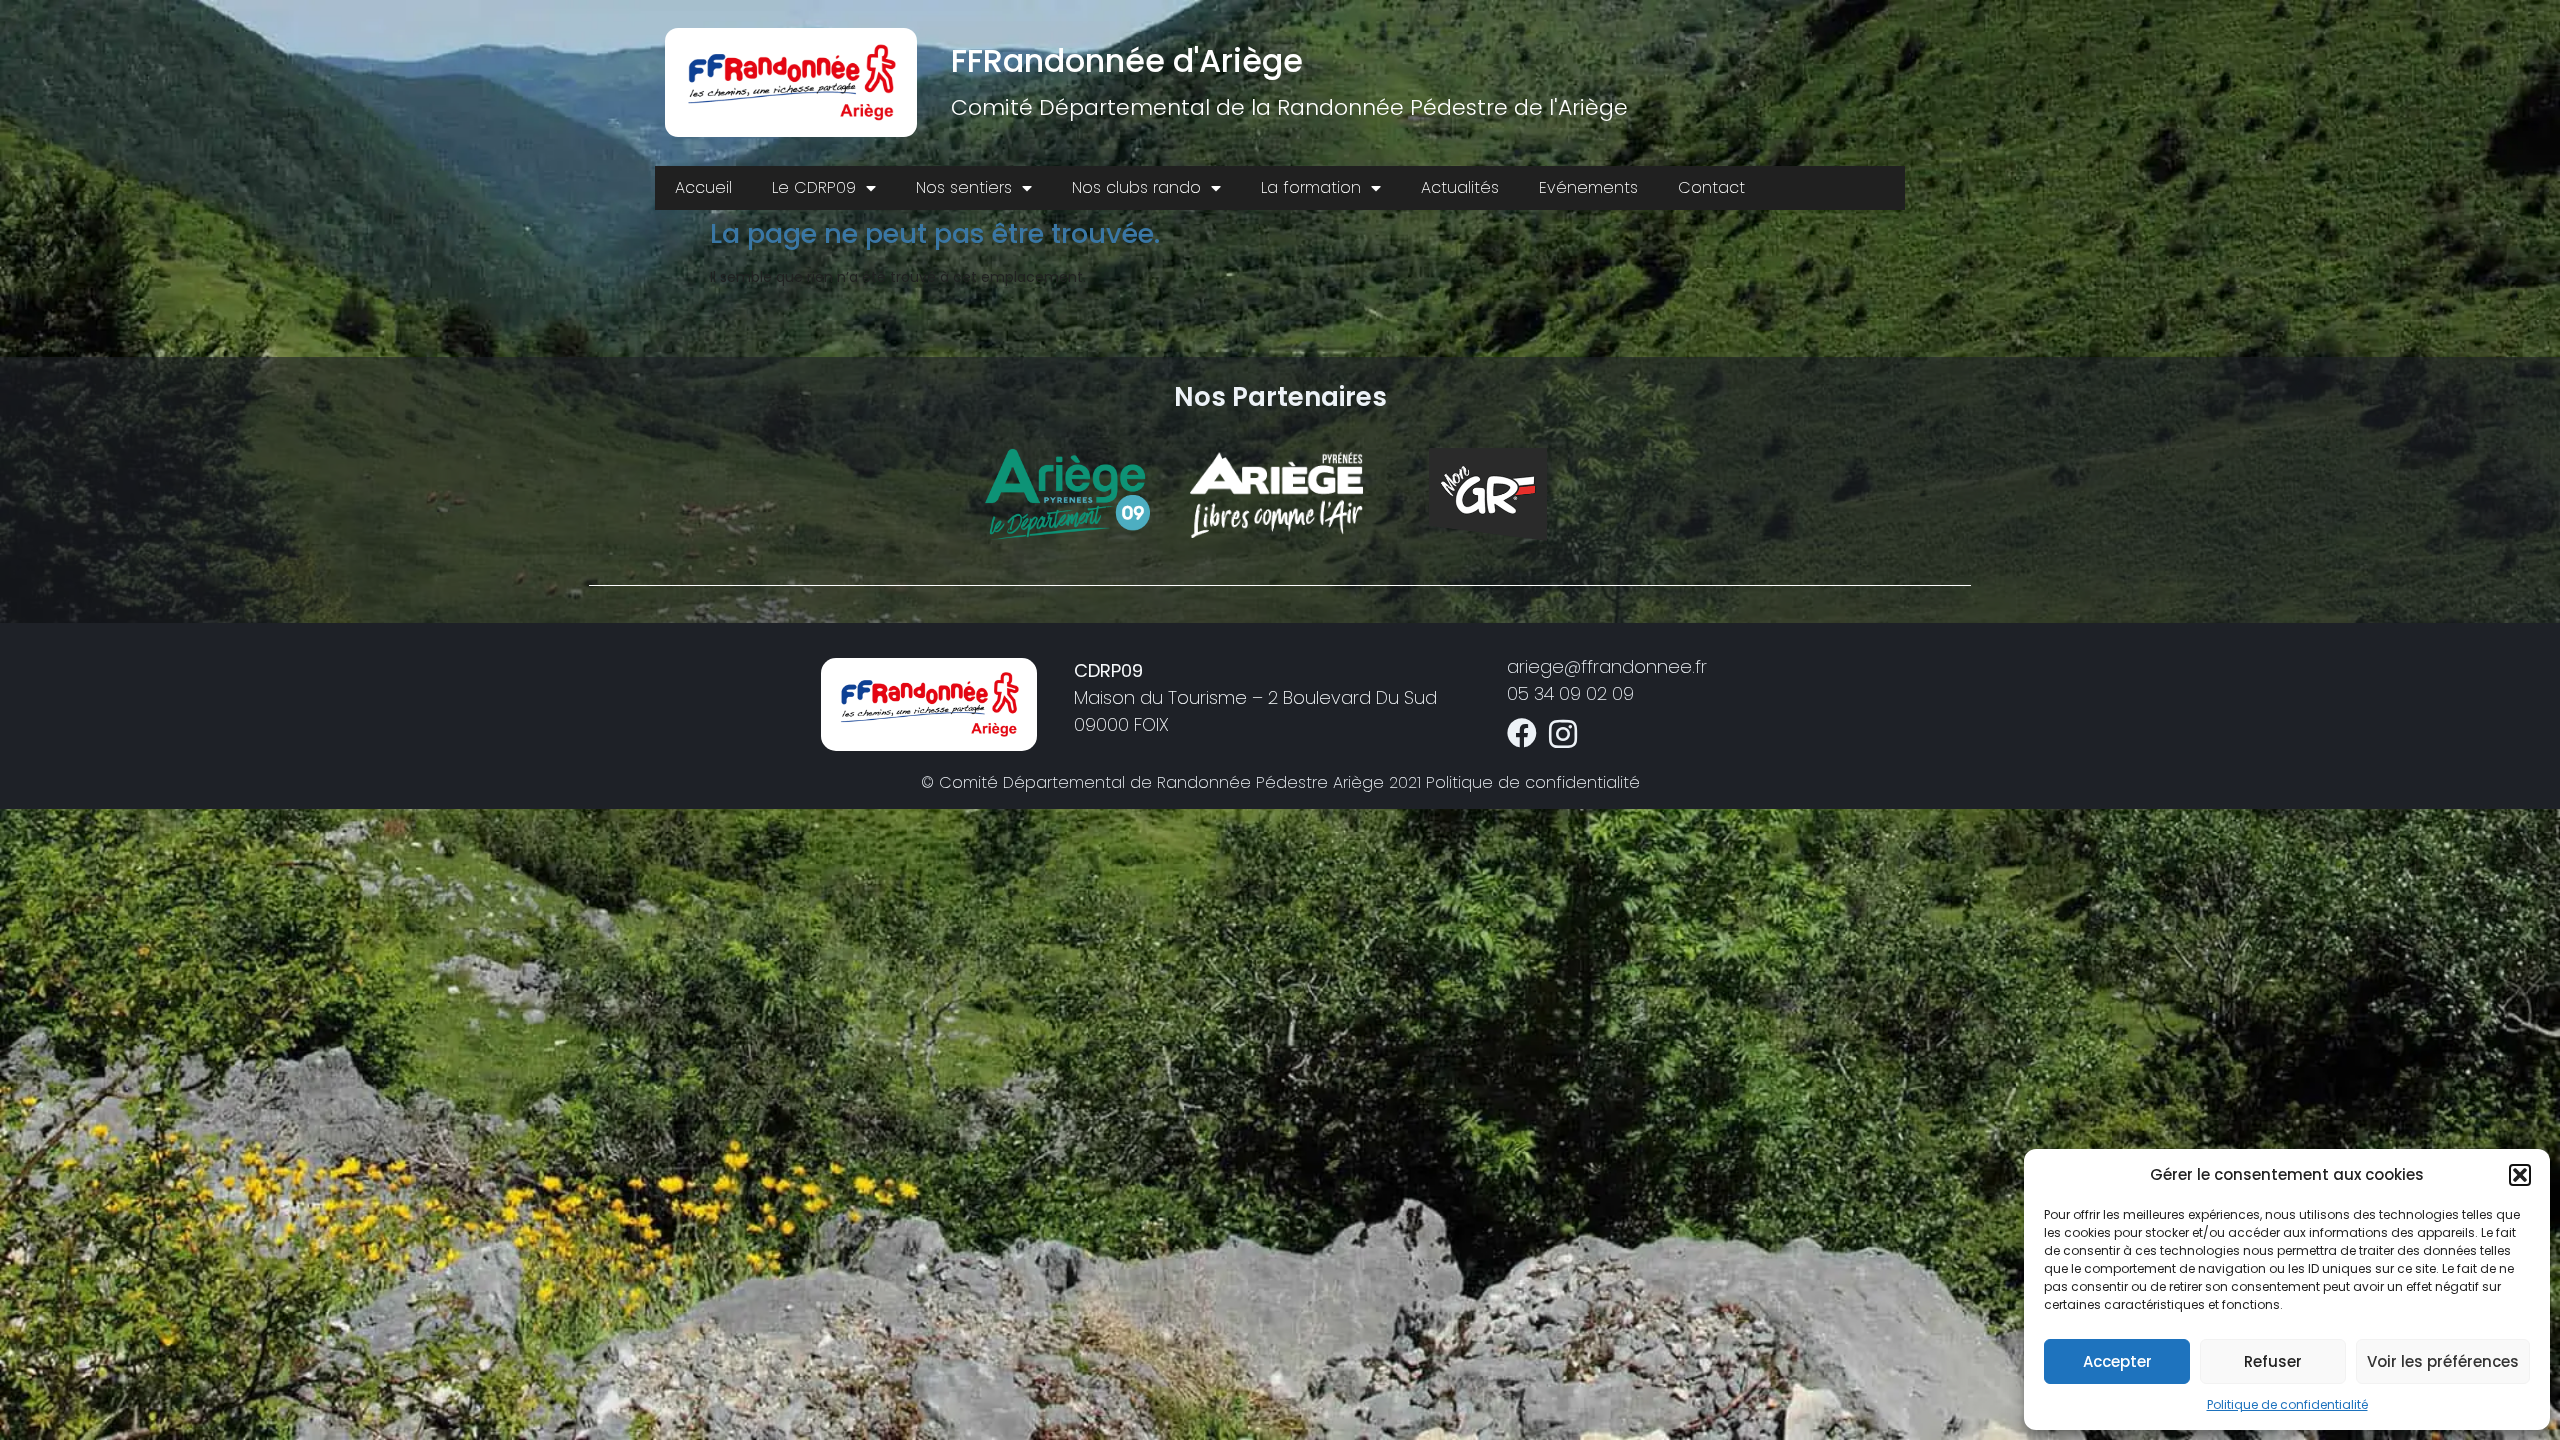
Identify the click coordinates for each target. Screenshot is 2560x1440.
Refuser (2273, 1361)
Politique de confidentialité (2287, 1404)
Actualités (1460, 187)
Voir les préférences (2443, 1361)
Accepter (2117, 1361)
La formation (1311, 187)
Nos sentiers (964, 187)
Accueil (703, 187)
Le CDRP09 (814, 187)
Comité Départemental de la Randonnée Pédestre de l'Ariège (1289, 107)
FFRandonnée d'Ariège (1127, 60)
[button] (2520, 1175)
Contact (1711, 187)
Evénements (1588, 187)
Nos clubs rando (1136, 187)
